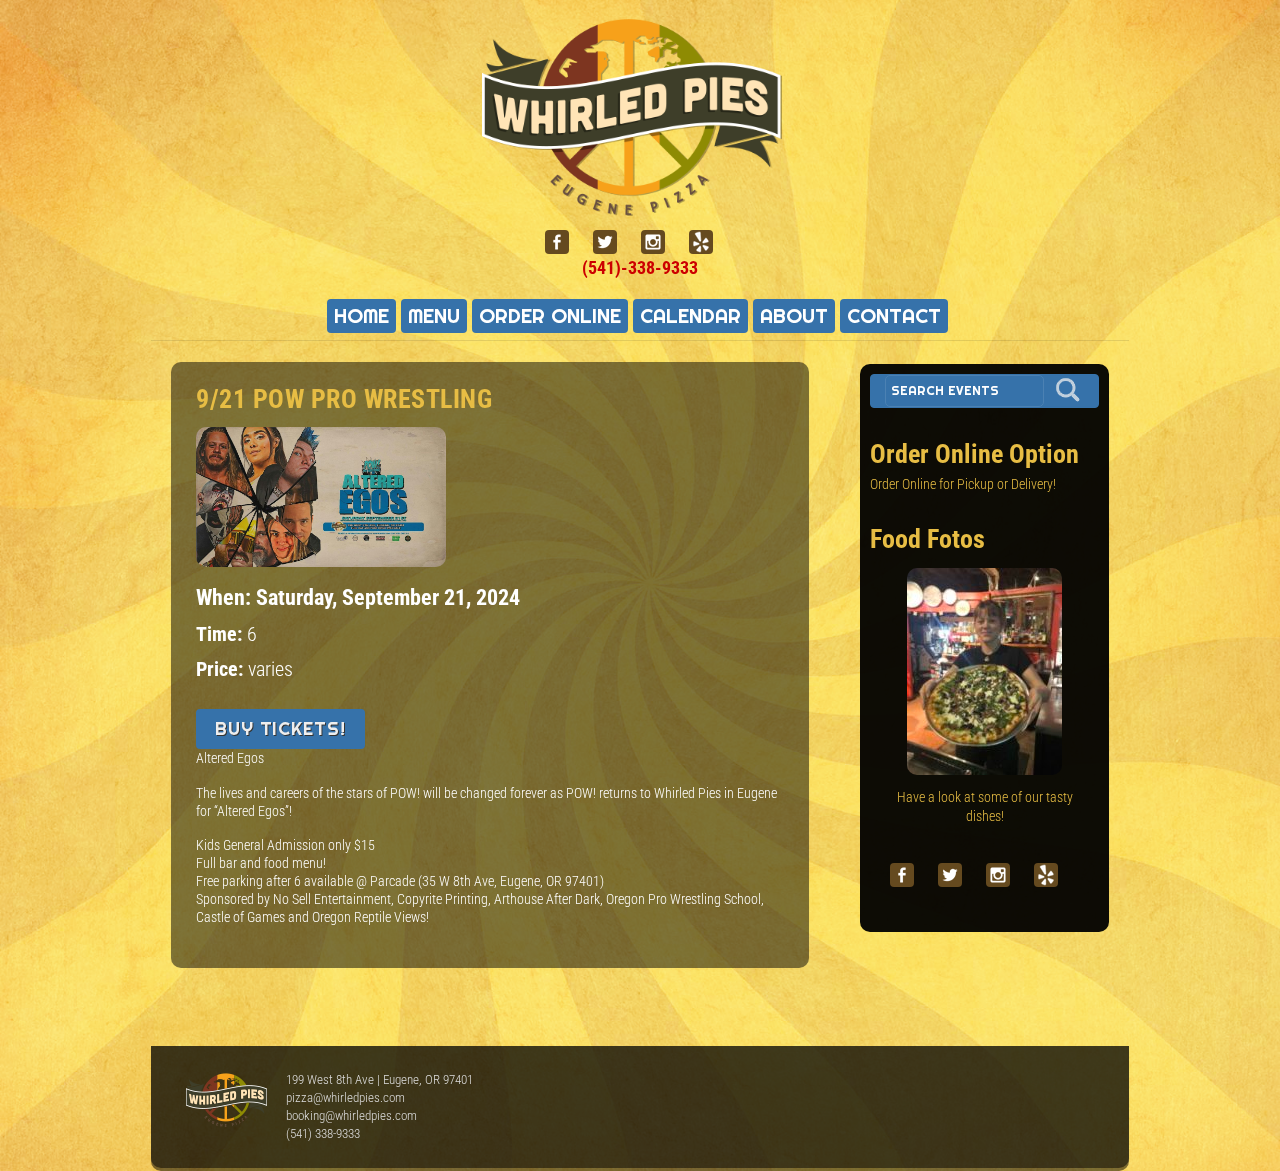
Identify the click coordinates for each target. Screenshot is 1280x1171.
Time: (221, 634)
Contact (894, 316)
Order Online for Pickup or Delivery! (963, 484)
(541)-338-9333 (640, 267)
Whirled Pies (226, 1101)
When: (226, 597)
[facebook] (565, 242)
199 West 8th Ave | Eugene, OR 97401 (379, 1079)
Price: (222, 669)
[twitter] (613, 242)
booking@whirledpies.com (351, 1115)
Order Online (550, 316)
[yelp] (709, 242)
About (794, 316)
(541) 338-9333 (323, 1133)
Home (361, 316)
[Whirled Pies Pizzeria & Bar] (640, 204)
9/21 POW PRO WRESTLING (344, 399)
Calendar (690, 316)
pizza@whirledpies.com (345, 1097)
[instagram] (661, 242)
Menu (434, 316)
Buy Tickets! (280, 728)
